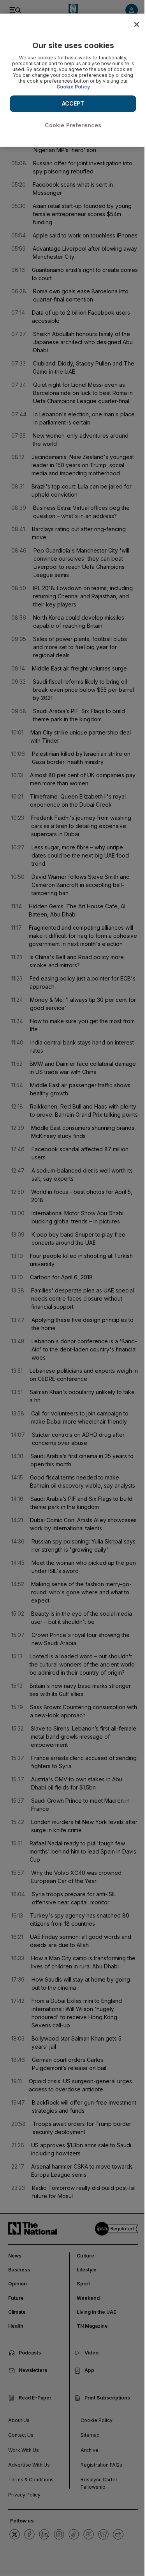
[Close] (137, 24)
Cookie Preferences (73, 125)
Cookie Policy (73, 87)
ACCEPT (73, 103)
